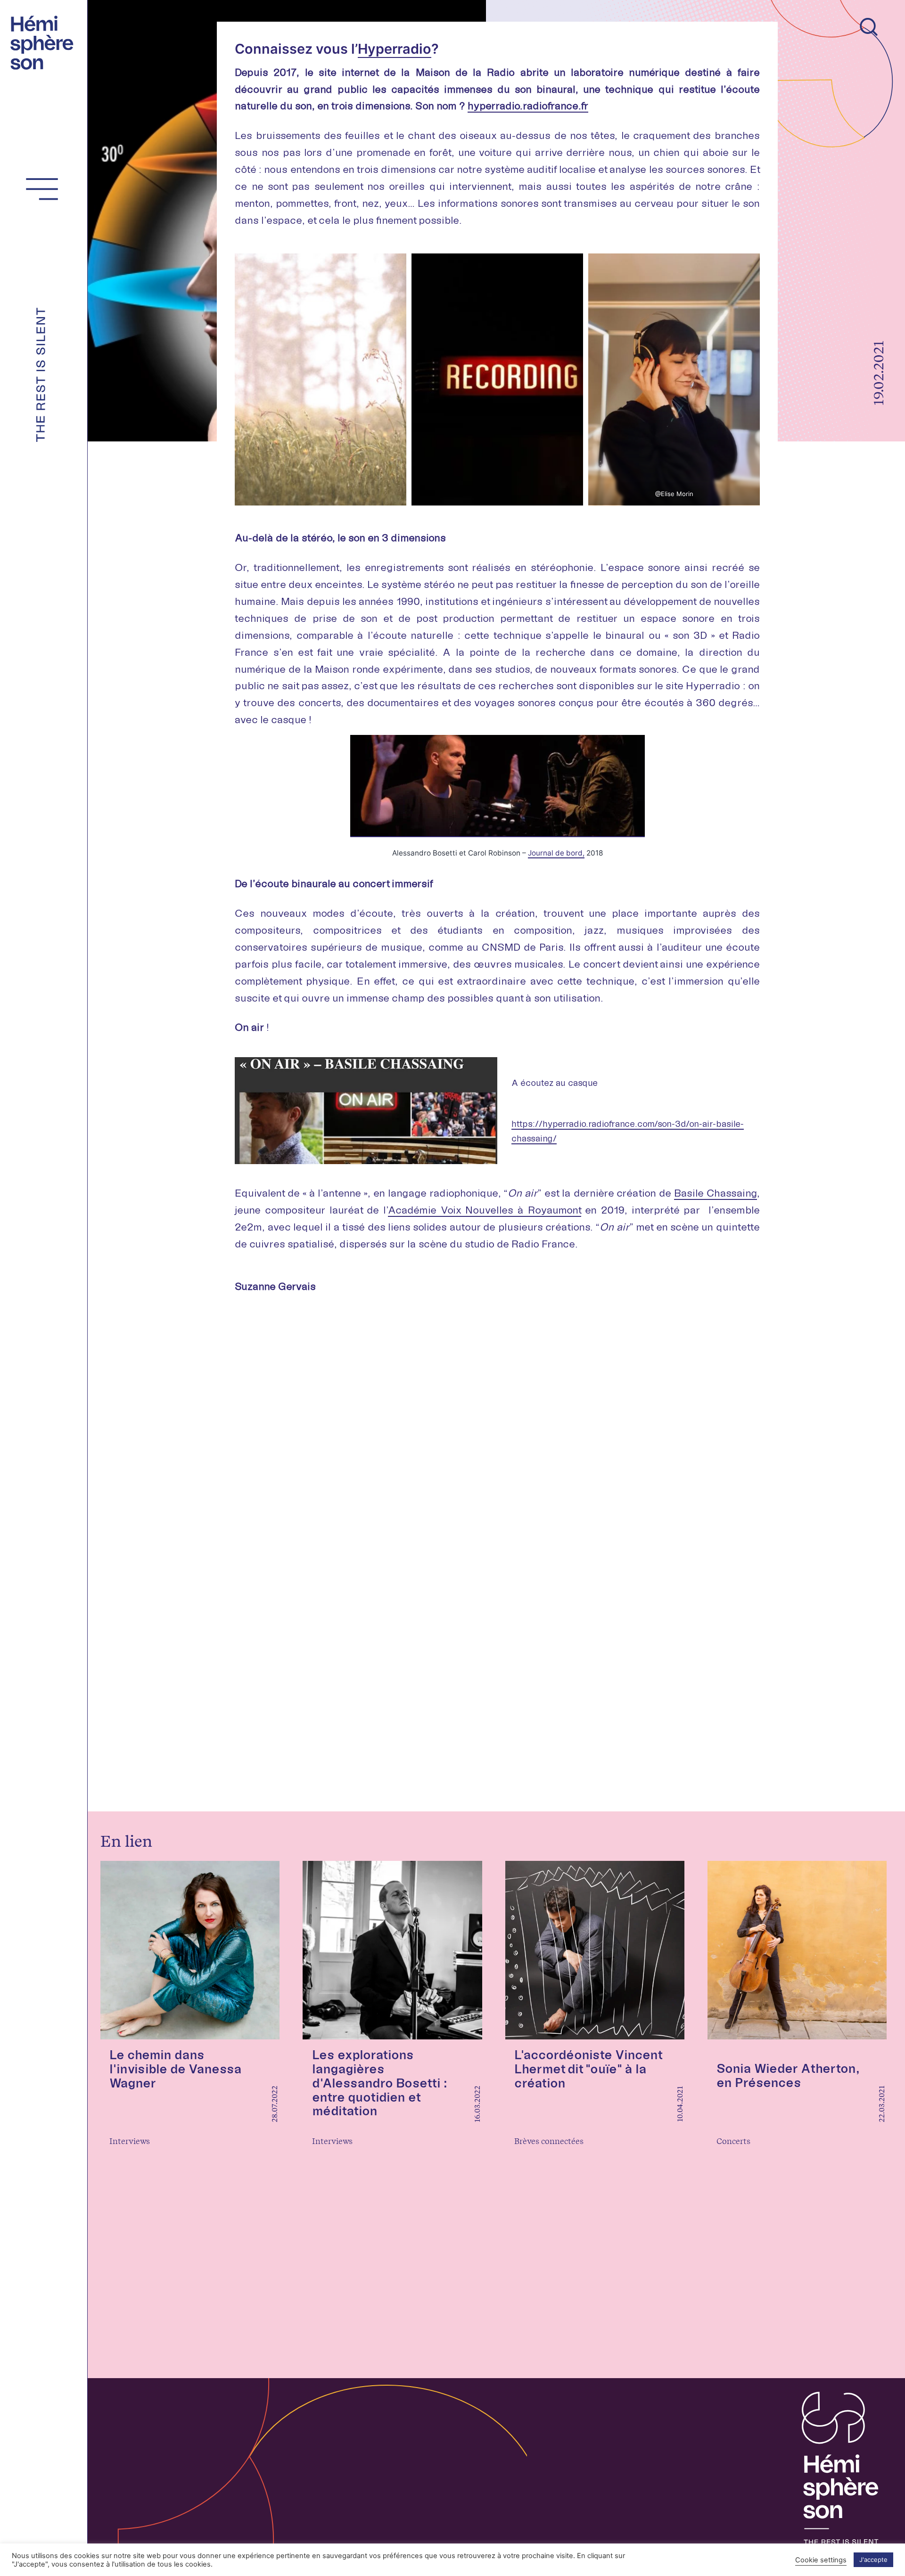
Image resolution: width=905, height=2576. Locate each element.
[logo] (45, 41)
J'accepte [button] (873, 2560)
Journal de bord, (556, 853)
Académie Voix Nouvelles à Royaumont (485, 1210)
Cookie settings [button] (821, 2560)
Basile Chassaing (716, 1193)
